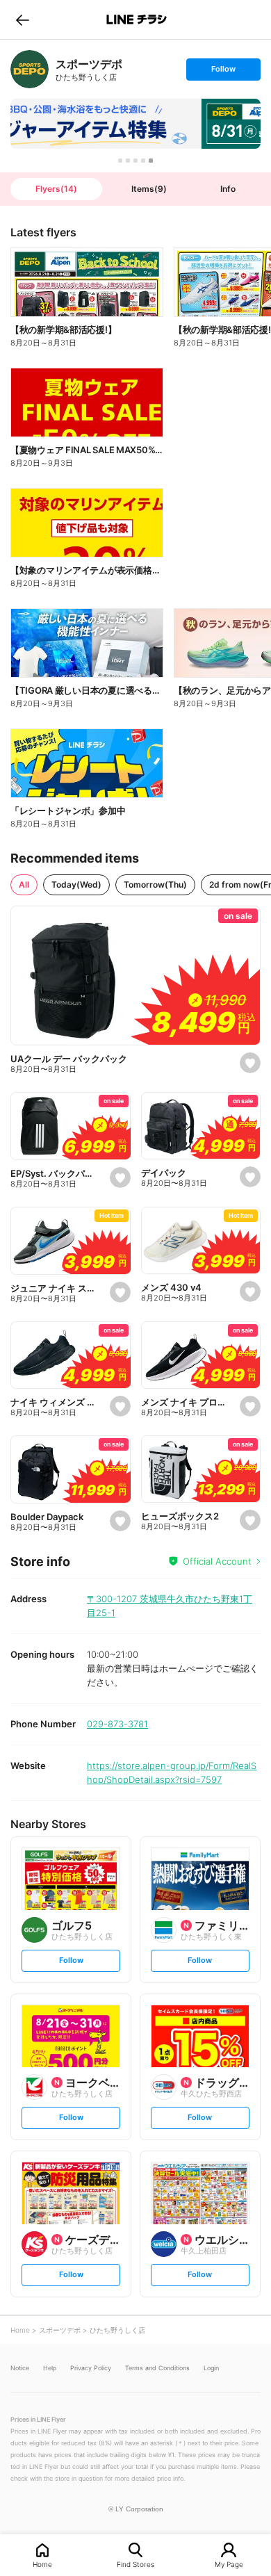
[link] (30, 69)
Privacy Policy (91, 2368)
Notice (20, 2368)
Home (42, 2564)
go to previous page (23, 19)
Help (50, 2368)
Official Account (217, 1561)
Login (211, 2368)
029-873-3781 (117, 1724)
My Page (229, 2564)
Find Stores (135, 2564)
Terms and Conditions (157, 2368)
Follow (223, 72)
